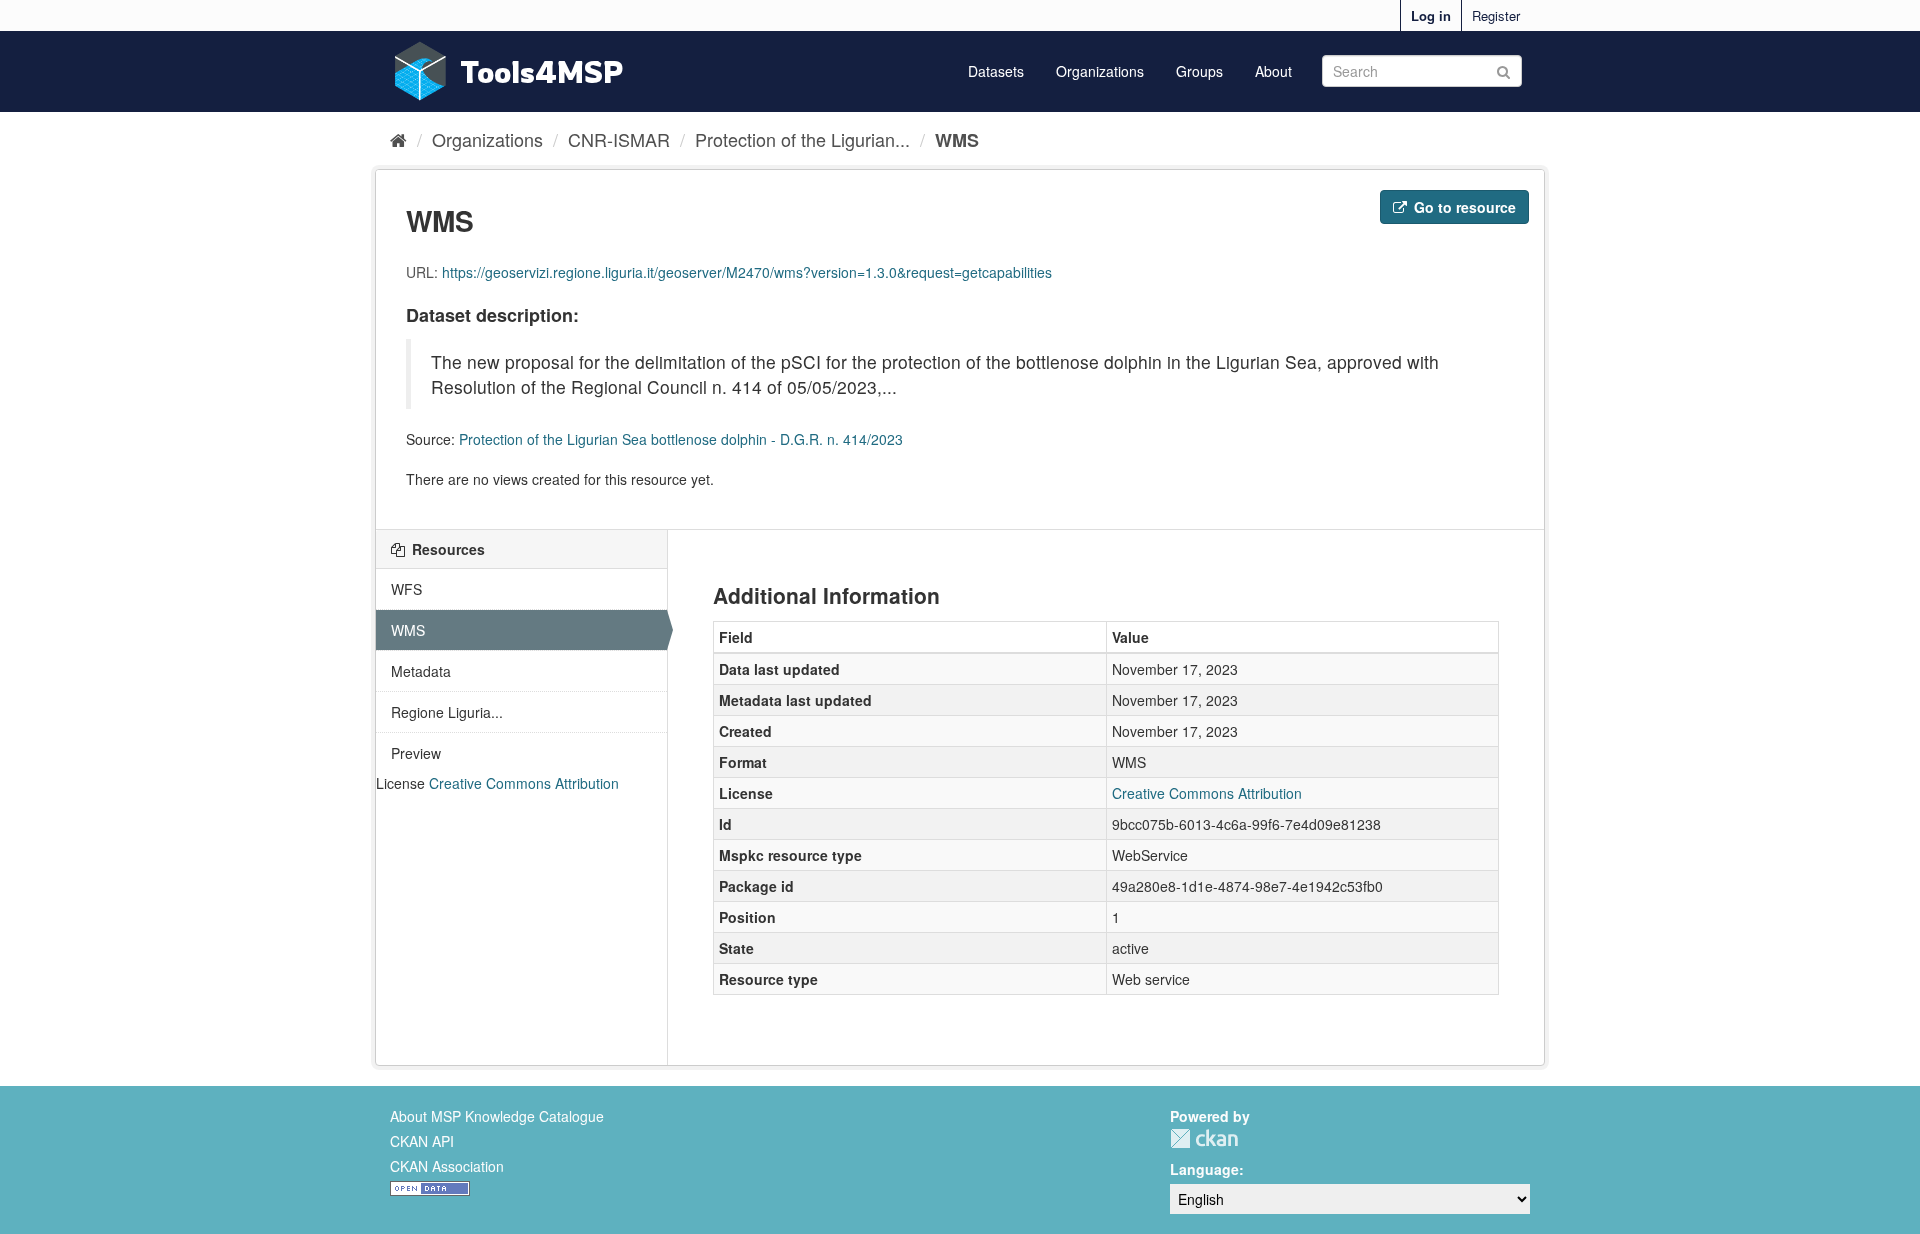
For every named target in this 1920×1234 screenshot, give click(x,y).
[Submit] (1503, 69)
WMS (957, 140)
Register (1496, 15)
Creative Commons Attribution (524, 783)
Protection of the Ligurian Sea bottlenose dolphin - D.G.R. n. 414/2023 (681, 439)
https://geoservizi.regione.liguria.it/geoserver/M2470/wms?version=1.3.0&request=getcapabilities (747, 272)
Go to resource (1463, 207)
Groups (1199, 71)
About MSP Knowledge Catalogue (497, 1116)
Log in (1431, 15)
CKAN (1204, 1138)
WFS (406, 589)
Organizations (1100, 71)
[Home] (398, 139)
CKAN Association (447, 1166)
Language (1204, 1169)
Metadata (421, 671)
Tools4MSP (542, 71)
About (1273, 71)
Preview (416, 753)
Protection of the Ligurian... (802, 139)
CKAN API (422, 1141)
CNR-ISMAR (619, 139)
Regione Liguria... (447, 712)
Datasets (996, 71)
